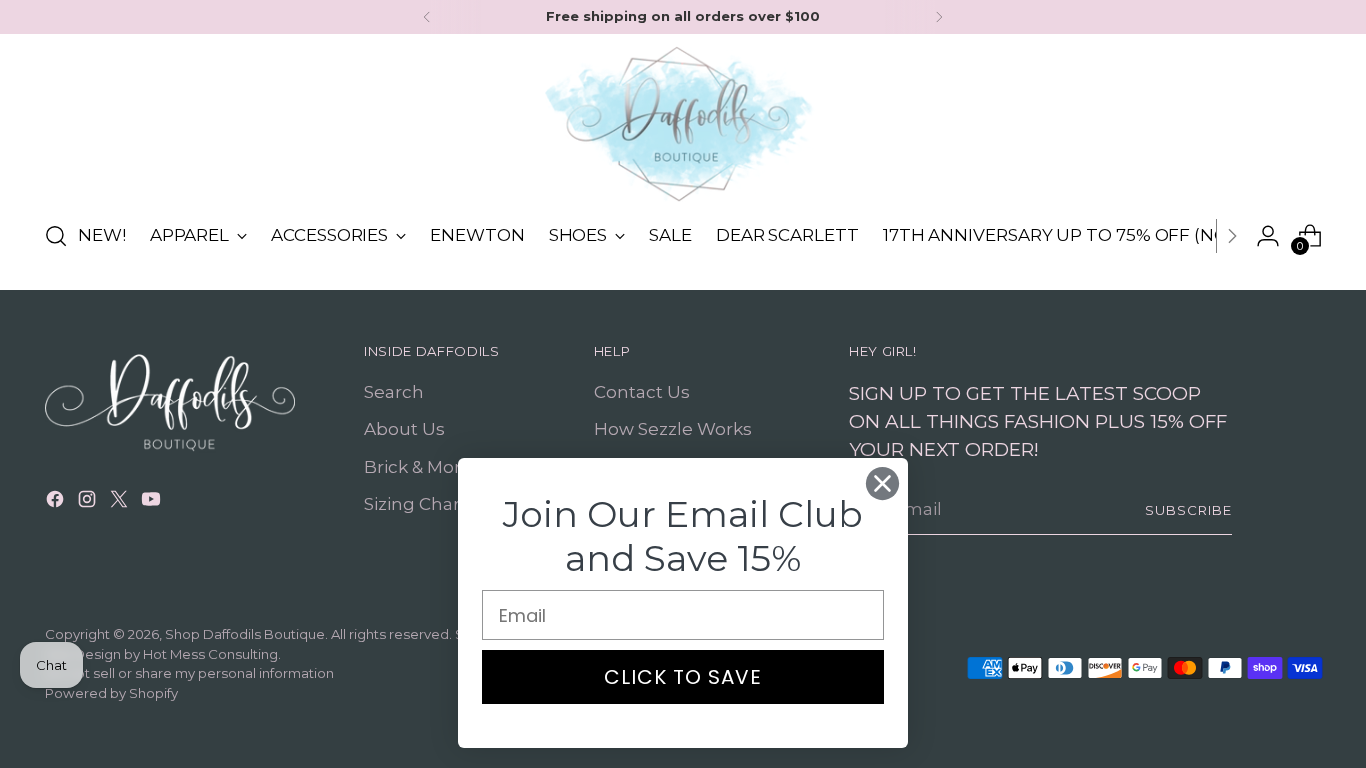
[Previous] (427, 17)
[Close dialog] (882, 483)
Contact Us (642, 392)
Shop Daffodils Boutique (245, 634)
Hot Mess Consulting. (212, 654)
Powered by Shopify (111, 693)
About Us (404, 429)
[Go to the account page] (1268, 236)
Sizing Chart (415, 504)
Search (394, 392)
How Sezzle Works (673, 429)
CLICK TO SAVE (683, 677)
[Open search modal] (56, 236)
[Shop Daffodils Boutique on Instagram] (89, 503)
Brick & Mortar (424, 467)
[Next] (939, 17)
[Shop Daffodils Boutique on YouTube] (153, 503)
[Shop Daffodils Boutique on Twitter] (121, 503)
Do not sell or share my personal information (189, 673)
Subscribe (1188, 510)
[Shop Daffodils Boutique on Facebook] (57, 503)
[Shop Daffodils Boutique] (683, 124)
